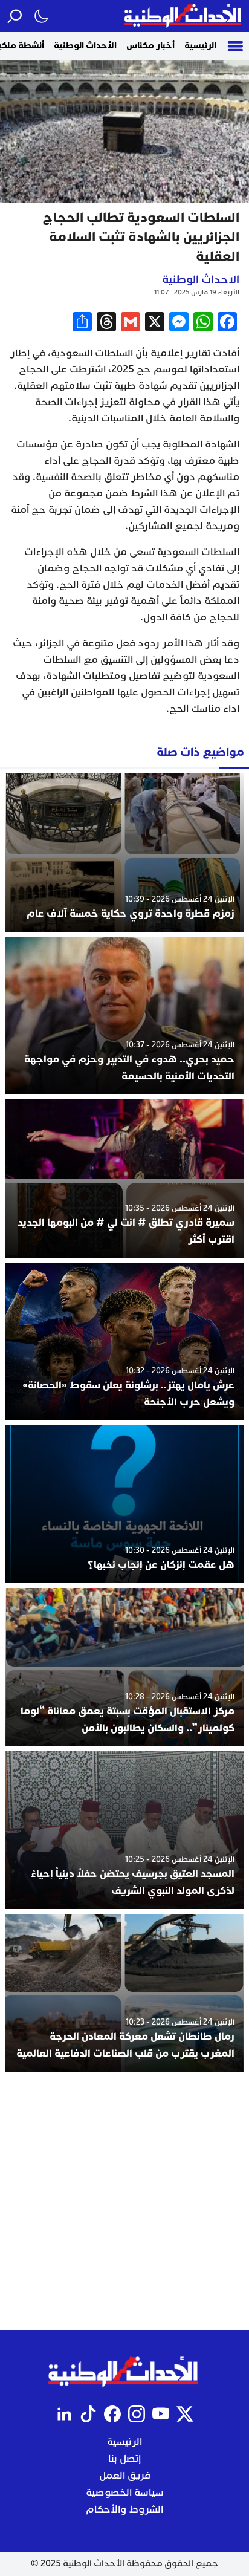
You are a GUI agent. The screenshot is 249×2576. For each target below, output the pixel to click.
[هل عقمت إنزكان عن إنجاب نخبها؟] (124, 1504)
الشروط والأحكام (124, 2509)
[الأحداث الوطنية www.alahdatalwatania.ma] (184, 16)
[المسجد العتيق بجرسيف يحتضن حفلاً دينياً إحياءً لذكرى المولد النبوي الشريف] (124, 1830)
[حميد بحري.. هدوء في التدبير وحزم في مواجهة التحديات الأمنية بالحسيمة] (124, 1016)
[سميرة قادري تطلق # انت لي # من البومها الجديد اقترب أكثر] (124, 1178)
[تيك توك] (88, 2414)
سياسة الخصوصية (125, 2493)
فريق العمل (125, 2476)
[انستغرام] (137, 2414)
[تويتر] (185, 2414)
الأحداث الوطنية (85, 46)
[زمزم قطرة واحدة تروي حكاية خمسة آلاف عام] (124, 852)
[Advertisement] (124, 2201)
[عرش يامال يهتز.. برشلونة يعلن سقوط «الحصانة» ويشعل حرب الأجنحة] (124, 1342)
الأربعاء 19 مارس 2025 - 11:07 (197, 292)
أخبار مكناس (150, 46)
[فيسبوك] (112, 2414)
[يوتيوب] (161, 2414)
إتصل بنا (124, 2459)
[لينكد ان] (64, 2414)
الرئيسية (200, 46)
